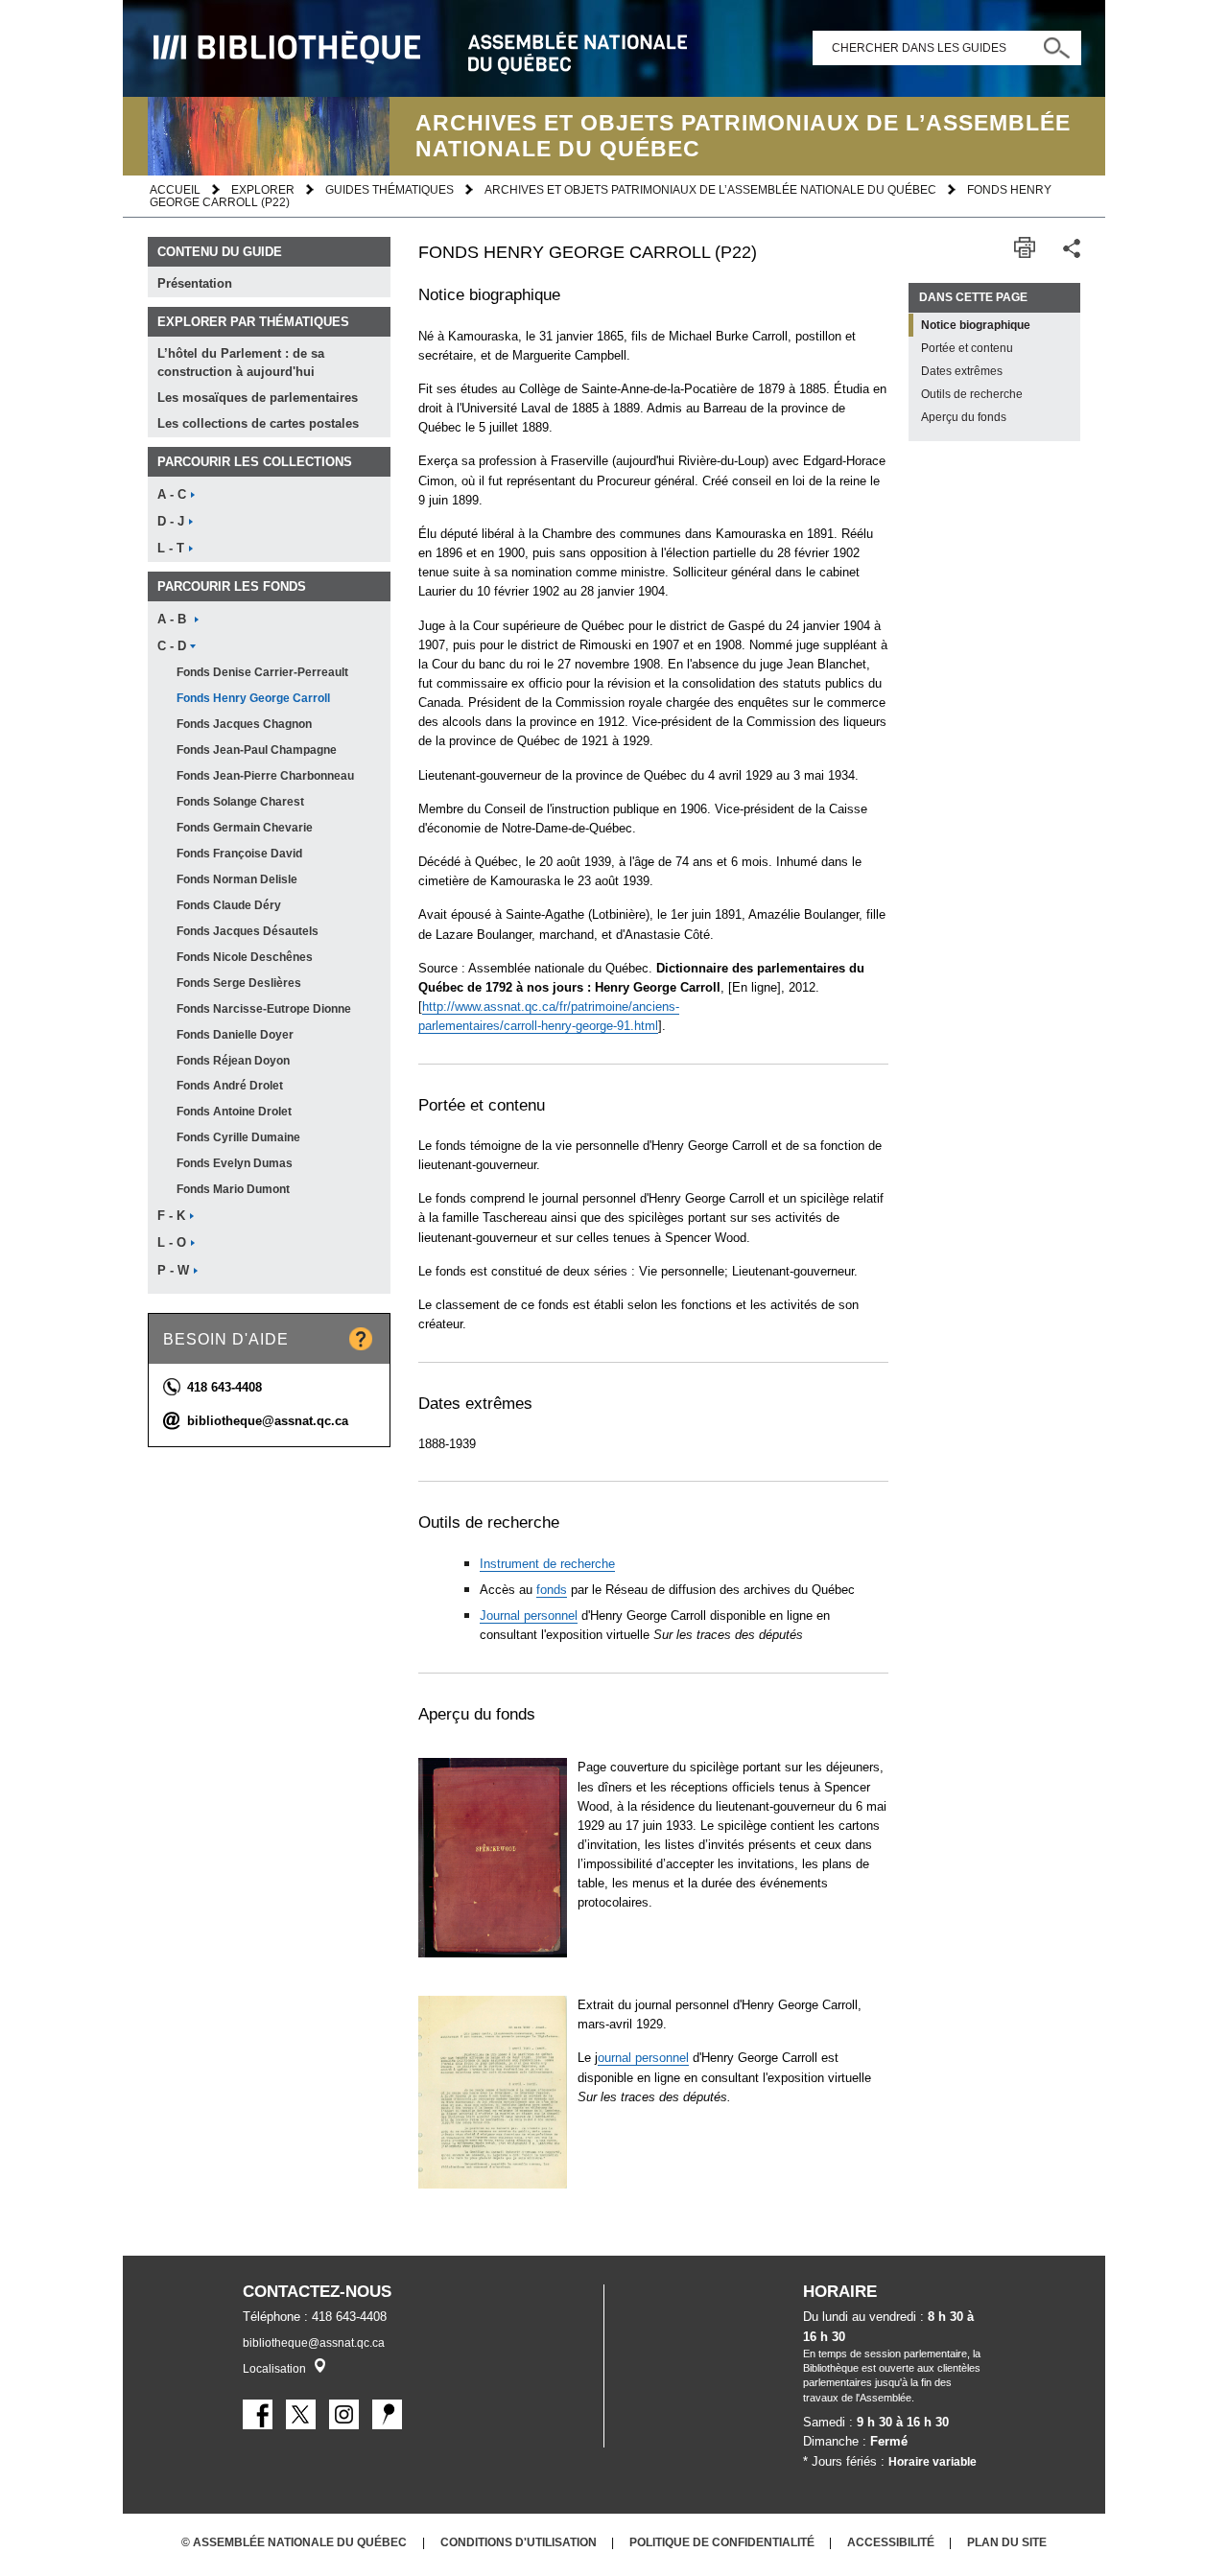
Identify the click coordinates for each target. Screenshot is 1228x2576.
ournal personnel (643, 2058)
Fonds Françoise (239, 854)
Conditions (519, 2542)
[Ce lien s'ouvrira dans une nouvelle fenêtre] (258, 2414)
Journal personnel (529, 1616)
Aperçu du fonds (964, 417)
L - (171, 549)
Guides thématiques (390, 189)
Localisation (274, 2369)
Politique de (722, 2542)
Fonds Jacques (244, 724)
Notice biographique (976, 325)
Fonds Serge (239, 983)
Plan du (1007, 2542)
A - (172, 495)
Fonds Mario (233, 1189)
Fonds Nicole (245, 957)
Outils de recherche (972, 394)
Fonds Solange (240, 802)
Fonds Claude (229, 905)
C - (172, 646)
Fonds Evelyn (235, 1163)
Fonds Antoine (234, 1112)
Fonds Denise (262, 672)
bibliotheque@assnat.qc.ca (268, 1421)
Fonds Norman (237, 879)
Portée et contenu (967, 348)
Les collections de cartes (258, 424)
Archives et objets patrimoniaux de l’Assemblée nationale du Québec (710, 189)
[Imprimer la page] (1025, 248)
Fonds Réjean (233, 1061)
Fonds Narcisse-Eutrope (264, 1009)
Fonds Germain (245, 828)
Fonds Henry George (253, 698)
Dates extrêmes (962, 371)
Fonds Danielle (235, 1035)
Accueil (175, 189)
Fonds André (230, 1086)
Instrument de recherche (547, 1564)
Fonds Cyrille (238, 1137)
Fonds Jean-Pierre (265, 776)
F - (171, 1216)
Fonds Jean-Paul (257, 750)
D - (171, 522)
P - (173, 1271)
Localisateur (320, 2365)
